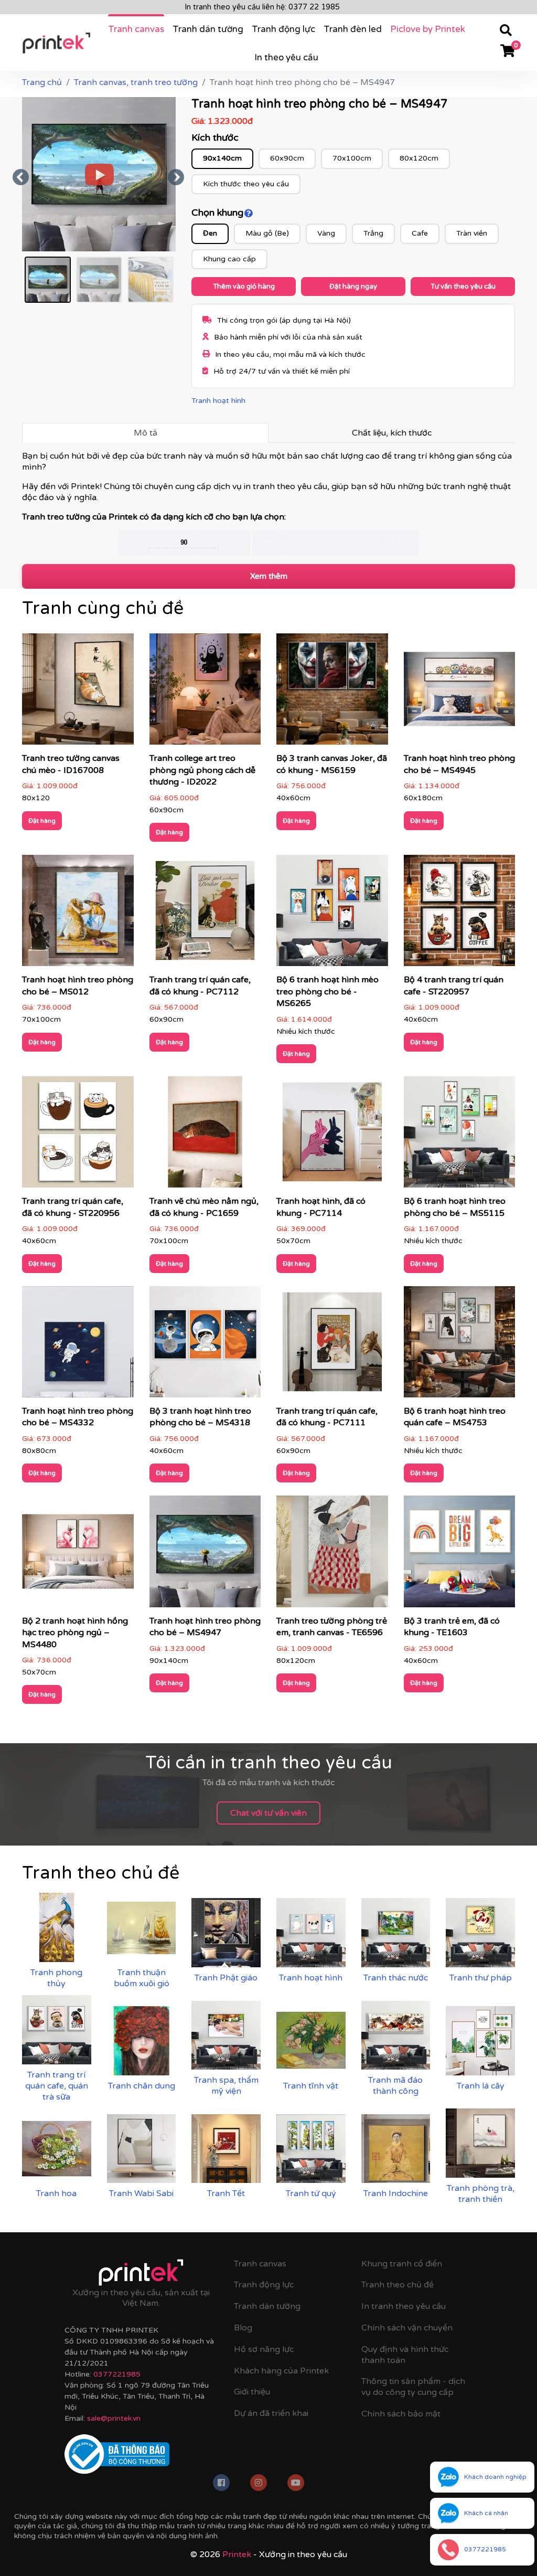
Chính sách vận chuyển (407, 2328)
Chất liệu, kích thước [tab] (392, 433)
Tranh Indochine (396, 2193)
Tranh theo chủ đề (398, 2285)
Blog (243, 2328)
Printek (237, 2554)
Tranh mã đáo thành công (395, 2086)
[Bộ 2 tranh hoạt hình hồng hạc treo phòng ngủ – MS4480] (78, 1555)
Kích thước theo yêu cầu (246, 184)
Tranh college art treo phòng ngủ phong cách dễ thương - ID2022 (202, 770)
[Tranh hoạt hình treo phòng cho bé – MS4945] (460, 693)
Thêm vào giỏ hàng (244, 287)
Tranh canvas (136, 29)
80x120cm (419, 158)
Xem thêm (269, 576)
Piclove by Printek (428, 29)
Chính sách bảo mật (401, 2414)
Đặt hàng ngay (353, 287)
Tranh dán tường (208, 29)
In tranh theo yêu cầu (404, 2306)
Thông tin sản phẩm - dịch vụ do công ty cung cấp (413, 2387)
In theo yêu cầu (286, 57)
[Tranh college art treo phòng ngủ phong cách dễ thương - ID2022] (205, 693)
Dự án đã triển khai (271, 2413)
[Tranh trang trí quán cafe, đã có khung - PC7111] (332, 1345)
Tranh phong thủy (56, 1978)
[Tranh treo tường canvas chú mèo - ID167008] (78, 693)
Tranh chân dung (142, 2086)
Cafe (420, 233)
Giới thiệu (252, 2392)
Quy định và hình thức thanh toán (405, 2355)
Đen (210, 233)
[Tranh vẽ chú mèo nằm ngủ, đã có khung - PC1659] (205, 1136)
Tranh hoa (56, 2193)
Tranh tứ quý (311, 2193)
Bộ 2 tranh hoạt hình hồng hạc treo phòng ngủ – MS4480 (75, 1633)
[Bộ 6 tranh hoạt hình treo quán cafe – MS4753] (460, 1345)
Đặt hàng (42, 821)
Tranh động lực (283, 29)
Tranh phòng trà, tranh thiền (481, 2194)
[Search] (506, 32)
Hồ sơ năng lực (264, 2349)
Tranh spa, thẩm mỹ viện (226, 2086)
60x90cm (287, 158)
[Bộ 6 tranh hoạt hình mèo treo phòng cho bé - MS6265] (332, 914)
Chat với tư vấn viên (268, 1813)
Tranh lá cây (481, 2086)
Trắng (373, 233)
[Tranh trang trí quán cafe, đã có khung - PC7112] (205, 914)
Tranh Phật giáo (226, 1978)
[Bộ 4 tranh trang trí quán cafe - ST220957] (460, 914)
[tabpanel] (268, 503)
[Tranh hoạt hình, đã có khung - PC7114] (332, 1136)
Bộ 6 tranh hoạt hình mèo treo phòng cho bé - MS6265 (327, 992)
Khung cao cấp (229, 259)
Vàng (326, 233)
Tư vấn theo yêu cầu (463, 287)
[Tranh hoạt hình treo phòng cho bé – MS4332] (78, 1345)
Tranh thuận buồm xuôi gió (142, 1978)
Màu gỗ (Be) (267, 233)
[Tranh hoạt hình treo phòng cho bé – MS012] (78, 914)
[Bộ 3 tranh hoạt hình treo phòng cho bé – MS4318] (205, 1345)
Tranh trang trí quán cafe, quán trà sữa (57, 2086)
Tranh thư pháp (481, 1978)
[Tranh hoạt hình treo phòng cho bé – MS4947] (205, 1555)
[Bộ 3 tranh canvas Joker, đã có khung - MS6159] (332, 693)
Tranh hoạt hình (218, 401)
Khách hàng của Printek (281, 2371)
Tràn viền (472, 233)
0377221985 (117, 2374)
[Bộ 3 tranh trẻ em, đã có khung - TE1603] (460, 1555)
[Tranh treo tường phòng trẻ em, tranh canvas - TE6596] (332, 1555)
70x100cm (352, 158)
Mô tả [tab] (146, 433)
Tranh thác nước (396, 1978)
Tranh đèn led (353, 29)
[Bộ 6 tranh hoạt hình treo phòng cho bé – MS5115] (460, 1136)
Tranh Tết (226, 2193)
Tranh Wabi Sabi (141, 2193)
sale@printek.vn (114, 2418)
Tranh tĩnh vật (311, 2086)
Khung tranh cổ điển (402, 2264)
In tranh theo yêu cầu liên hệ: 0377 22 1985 (262, 7)
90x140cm (222, 158)
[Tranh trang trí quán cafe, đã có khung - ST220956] (78, 1136)
